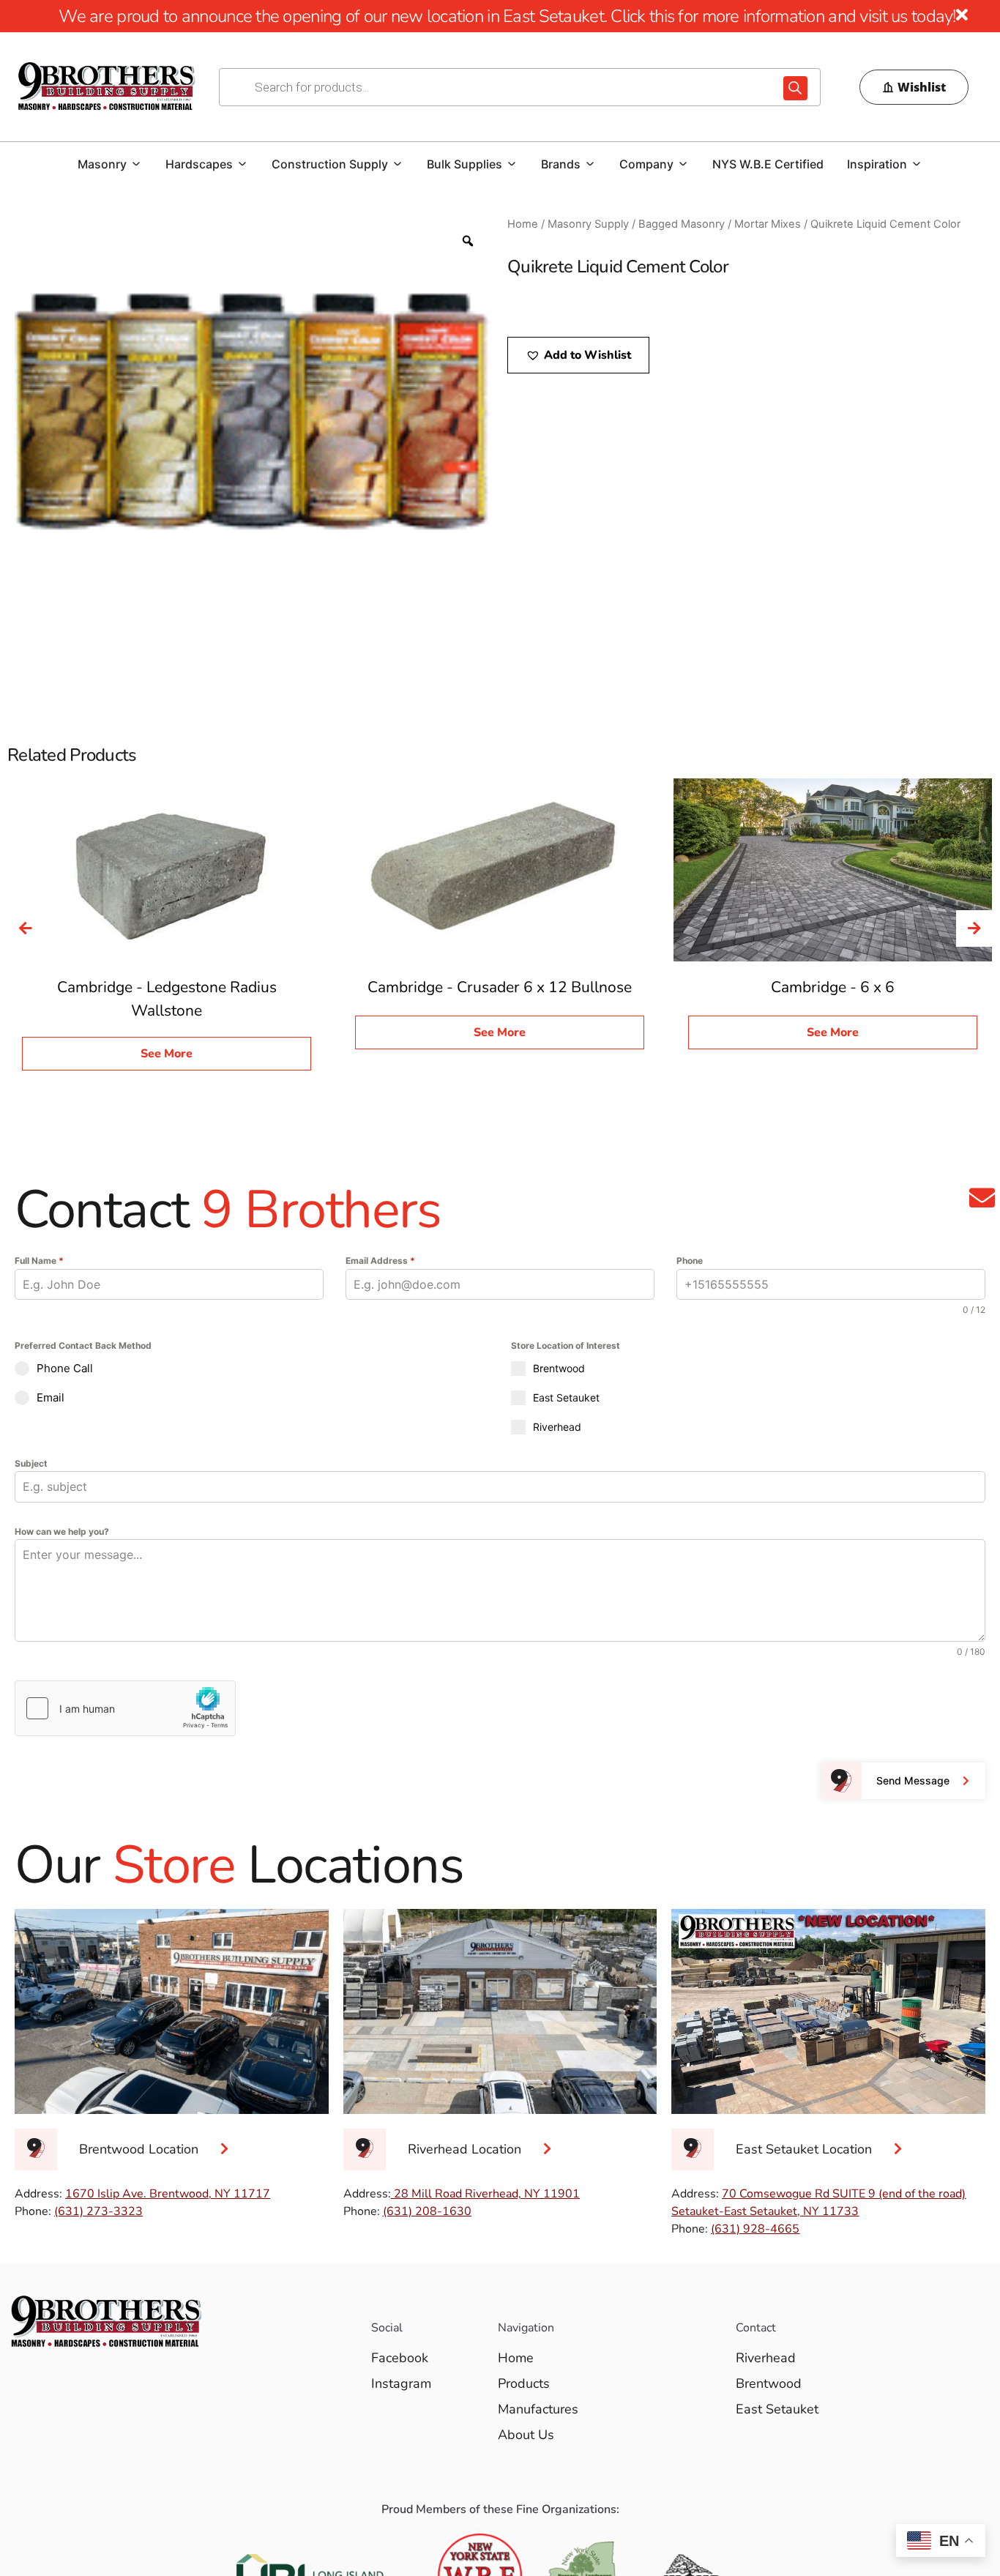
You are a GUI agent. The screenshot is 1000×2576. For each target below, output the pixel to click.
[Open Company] (683, 164)
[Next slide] (974, 928)
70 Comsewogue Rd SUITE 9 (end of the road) (844, 2194)
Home (523, 224)
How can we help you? (62, 1531)
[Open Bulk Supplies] (512, 164)
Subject (31, 1463)
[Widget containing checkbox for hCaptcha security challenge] (125, 1708)
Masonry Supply (588, 224)
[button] (578, 355)
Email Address (380, 1261)
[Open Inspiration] (917, 164)
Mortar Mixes (768, 224)
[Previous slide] (26, 928)
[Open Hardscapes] (242, 164)
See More (167, 1054)
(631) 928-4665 (755, 2229)
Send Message (913, 1780)
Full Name (39, 1261)
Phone (690, 1261)
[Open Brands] (590, 164)
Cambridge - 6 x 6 (833, 987)
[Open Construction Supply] (398, 164)
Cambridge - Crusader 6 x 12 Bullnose (500, 987)
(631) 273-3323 (98, 2211)
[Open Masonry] (136, 164)
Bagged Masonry (682, 224)
